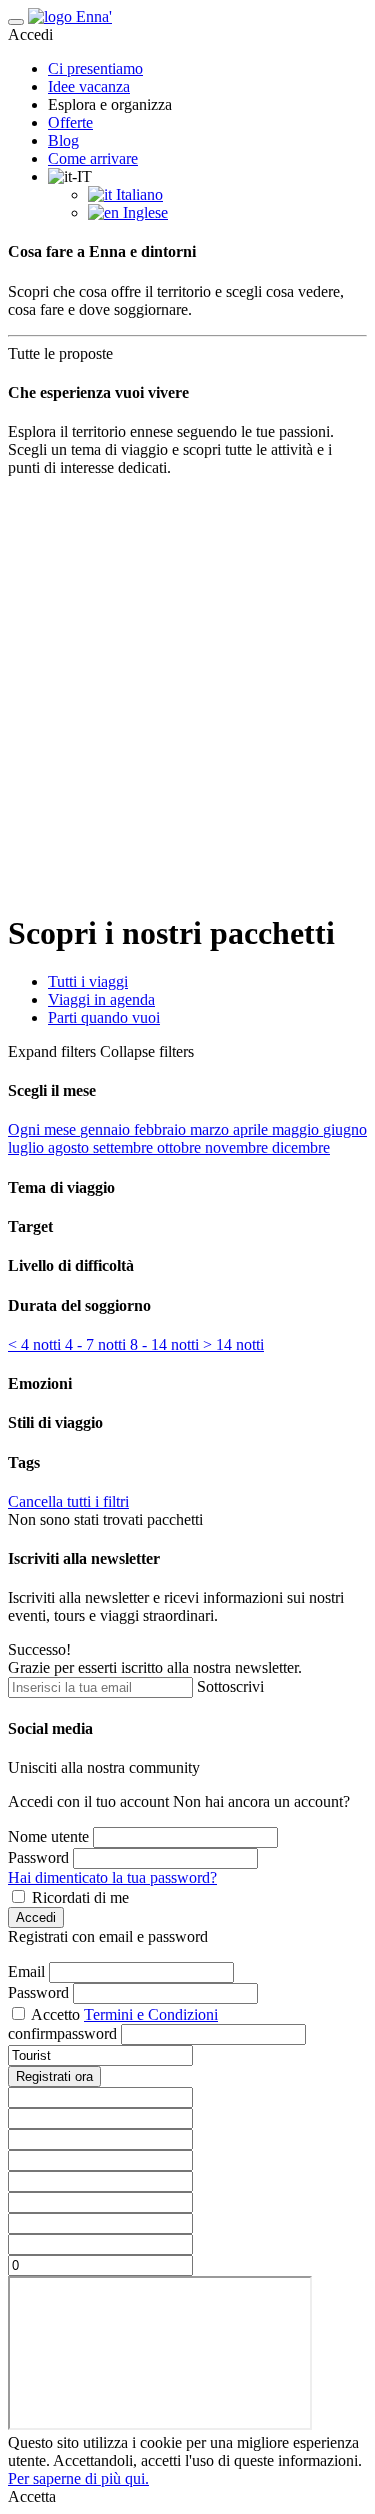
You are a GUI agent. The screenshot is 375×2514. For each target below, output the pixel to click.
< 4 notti (36, 1344)
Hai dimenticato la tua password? (112, 1877)
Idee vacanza (89, 86)
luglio (28, 1147)
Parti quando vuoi (104, 1017)
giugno (345, 1129)
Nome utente (48, 1836)
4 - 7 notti (97, 1344)
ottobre (181, 1147)
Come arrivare (93, 158)
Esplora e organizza (110, 104)
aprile (252, 1129)
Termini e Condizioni (151, 2014)
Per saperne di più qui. (78, 2478)
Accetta (32, 2496)
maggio (297, 1129)
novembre (238, 1147)
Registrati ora (54, 2076)
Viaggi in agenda (101, 999)
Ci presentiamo (95, 68)
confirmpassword (62, 2033)
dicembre (301, 1147)
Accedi (36, 1917)
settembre (125, 1147)
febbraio (162, 1129)
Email (26, 1971)
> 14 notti (233, 1344)
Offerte (70, 122)
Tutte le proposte (66, 353)
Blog (63, 140)
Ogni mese (44, 1129)
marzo (211, 1129)
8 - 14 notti (166, 1344)
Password (38, 1857)
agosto (70, 1147)
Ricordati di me (80, 1897)
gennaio (107, 1129)
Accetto (55, 2014)
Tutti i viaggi (88, 981)
